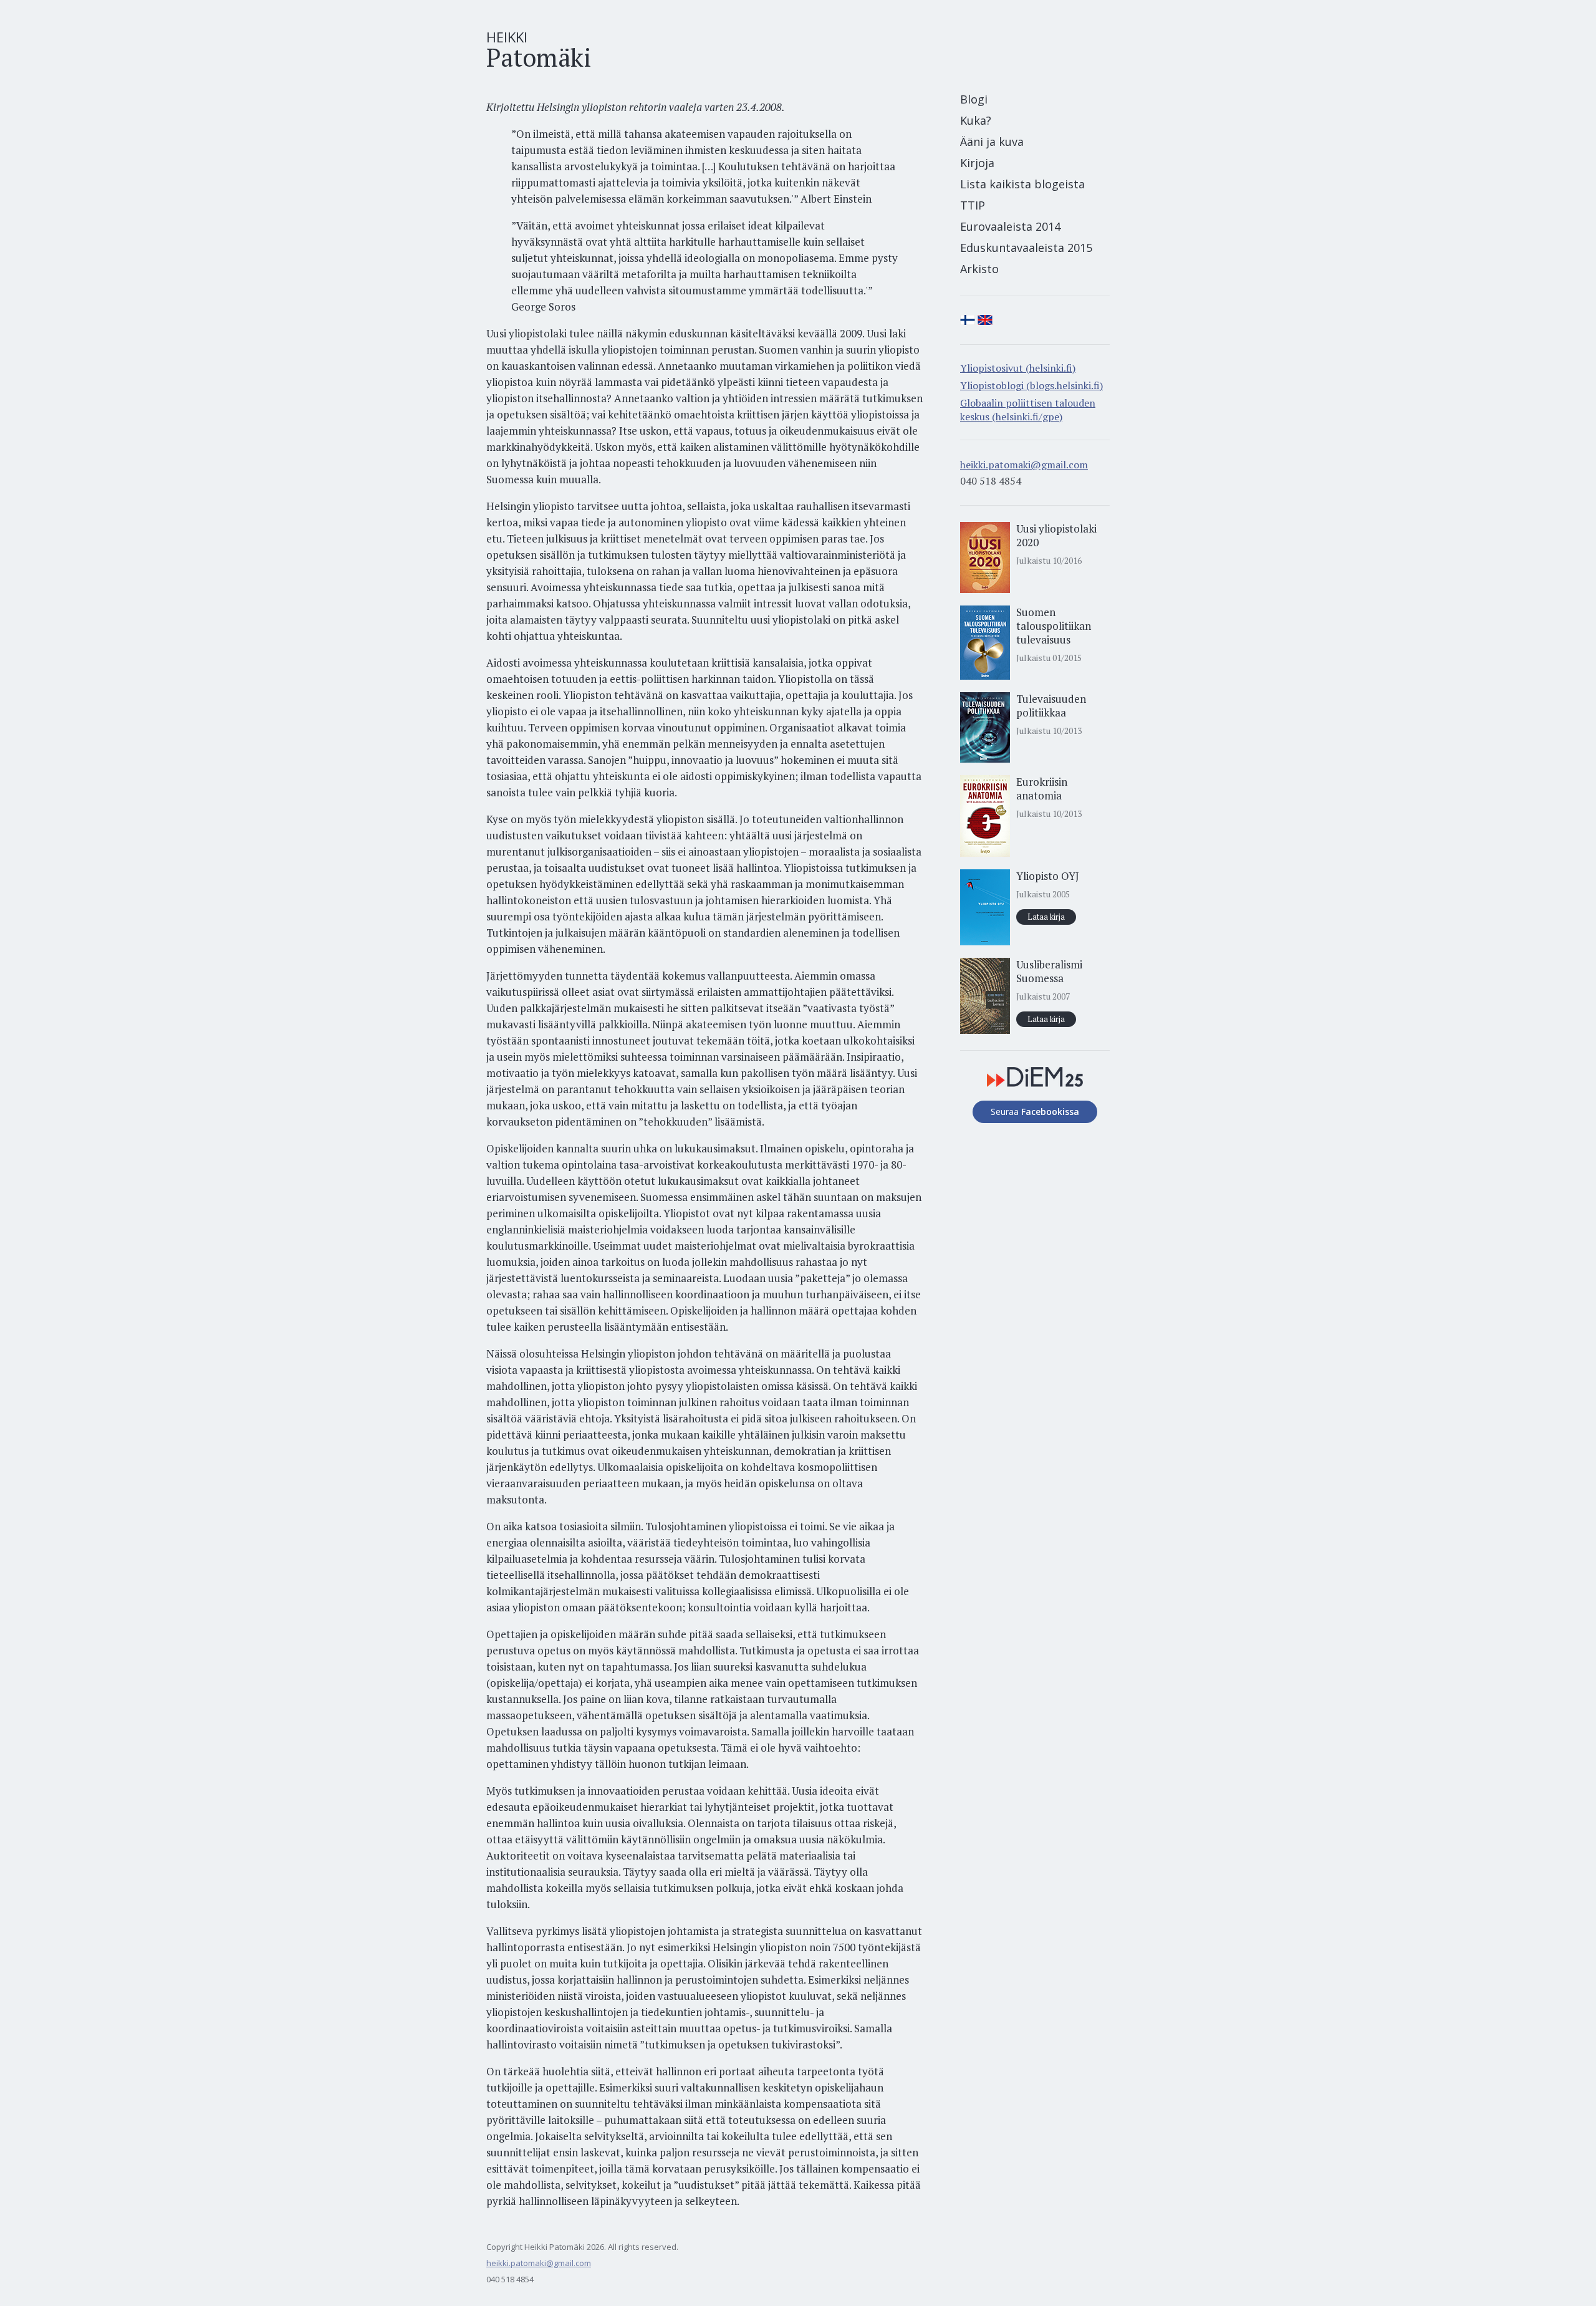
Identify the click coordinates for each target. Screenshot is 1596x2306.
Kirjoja (977, 163)
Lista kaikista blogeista (1022, 184)
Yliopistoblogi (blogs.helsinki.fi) (1031, 385)
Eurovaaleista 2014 (1010, 226)
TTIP (973, 205)
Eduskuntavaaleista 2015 (1026, 248)
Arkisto (979, 269)
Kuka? (976, 120)
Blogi (974, 99)
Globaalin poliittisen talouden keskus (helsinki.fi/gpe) (1028, 410)
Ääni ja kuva (992, 142)
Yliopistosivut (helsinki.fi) (1018, 368)
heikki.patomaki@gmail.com (1024, 465)
